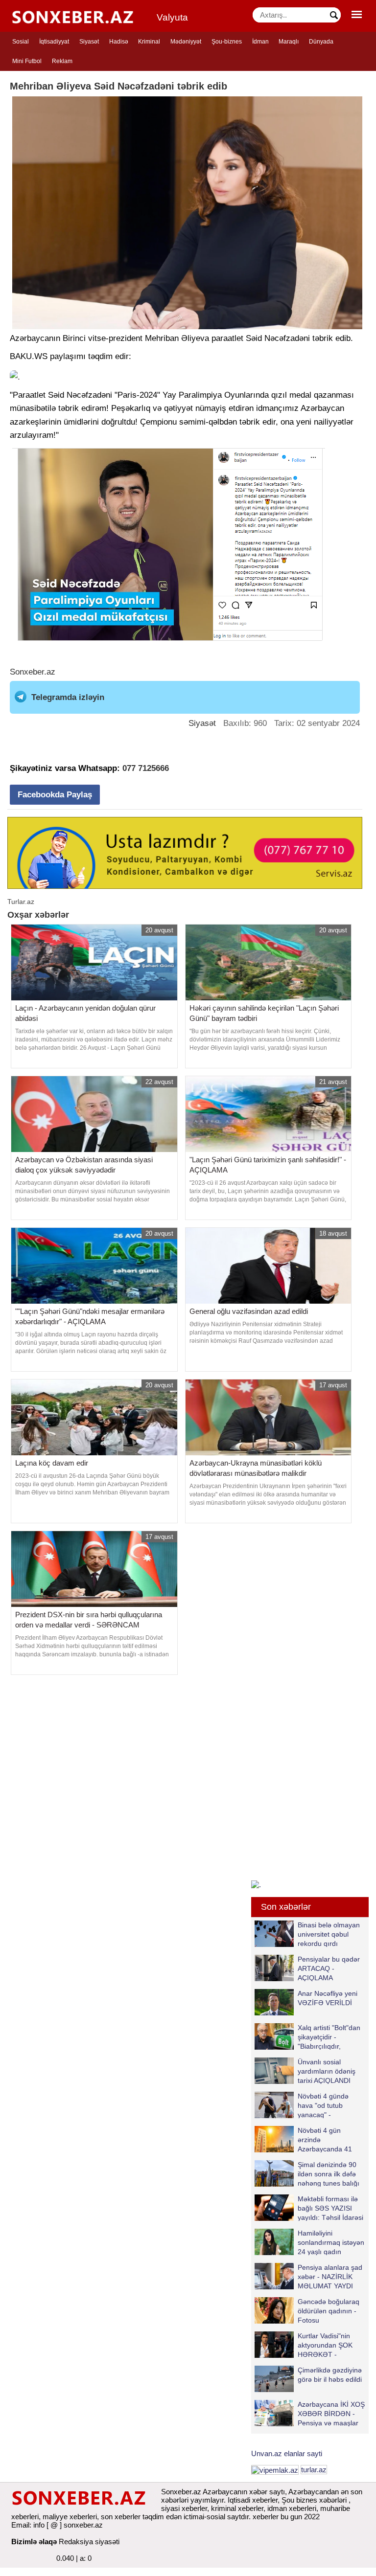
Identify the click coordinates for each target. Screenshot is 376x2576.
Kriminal (149, 42)
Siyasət (89, 42)
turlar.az (314, 2470)
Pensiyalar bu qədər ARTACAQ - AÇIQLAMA (329, 1968)
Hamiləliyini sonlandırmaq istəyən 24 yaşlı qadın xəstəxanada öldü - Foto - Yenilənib (309, 2242)
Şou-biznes (227, 42)
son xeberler (121, 2517)
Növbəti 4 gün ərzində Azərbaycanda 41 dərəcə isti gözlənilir (328, 2139)
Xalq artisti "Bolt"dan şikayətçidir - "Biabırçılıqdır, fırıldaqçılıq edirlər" (329, 2037)
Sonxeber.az (33, 672)
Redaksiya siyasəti (89, 2542)
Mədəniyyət (186, 42)
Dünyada (321, 42)
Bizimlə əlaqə (34, 2542)
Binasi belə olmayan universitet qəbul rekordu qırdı (329, 1934)
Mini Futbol (27, 61)
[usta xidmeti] (185, 852)
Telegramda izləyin (68, 697)
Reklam (62, 61)
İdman (260, 42)
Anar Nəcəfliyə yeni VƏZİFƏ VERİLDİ (328, 1998)
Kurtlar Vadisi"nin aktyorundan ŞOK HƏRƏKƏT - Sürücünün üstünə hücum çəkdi (305, 2345)
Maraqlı (289, 42)
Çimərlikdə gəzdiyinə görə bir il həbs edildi (330, 2375)
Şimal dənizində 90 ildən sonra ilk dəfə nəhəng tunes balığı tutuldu (329, 2174)
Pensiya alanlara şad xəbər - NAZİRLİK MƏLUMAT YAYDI (330, 2276)
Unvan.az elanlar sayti (287, 2453)
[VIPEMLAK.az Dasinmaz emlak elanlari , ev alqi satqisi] (275, 2470)
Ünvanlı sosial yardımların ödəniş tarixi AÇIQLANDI (327, 2071)
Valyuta (172, 17)
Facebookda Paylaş (55, 795)
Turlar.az (21, 902)
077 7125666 (146, 768)
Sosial (21, 42)
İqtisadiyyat (54, 42)
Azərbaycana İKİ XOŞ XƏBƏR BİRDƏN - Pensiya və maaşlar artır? (331, 2413)
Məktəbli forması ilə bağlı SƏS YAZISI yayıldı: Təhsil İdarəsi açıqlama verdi (330, 2208)
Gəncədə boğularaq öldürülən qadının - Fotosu (329, 2311)
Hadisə (119, 42)
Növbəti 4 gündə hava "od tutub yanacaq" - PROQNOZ (323, 2105)
